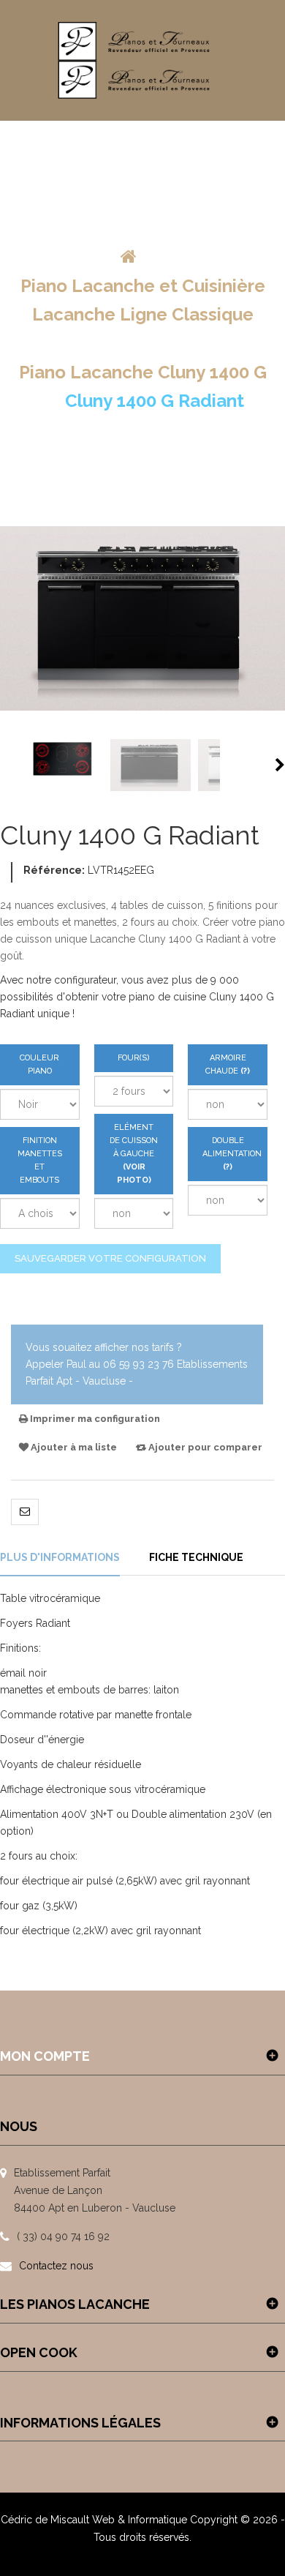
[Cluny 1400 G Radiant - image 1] (63, 765)
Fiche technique (196, 1557)
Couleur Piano (39, 1064)
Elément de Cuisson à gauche (134, 1154)
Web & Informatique (140, 2520)
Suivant (280, 765)
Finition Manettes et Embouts (40, 1160)
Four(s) (134, 1058)
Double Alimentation (228, 1158)
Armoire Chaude (228, 1069)
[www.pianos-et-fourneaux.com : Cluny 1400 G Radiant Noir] (151, 765)
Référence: (54, 870)
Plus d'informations (60, 1557)
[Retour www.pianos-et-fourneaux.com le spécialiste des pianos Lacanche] (129, 257)
